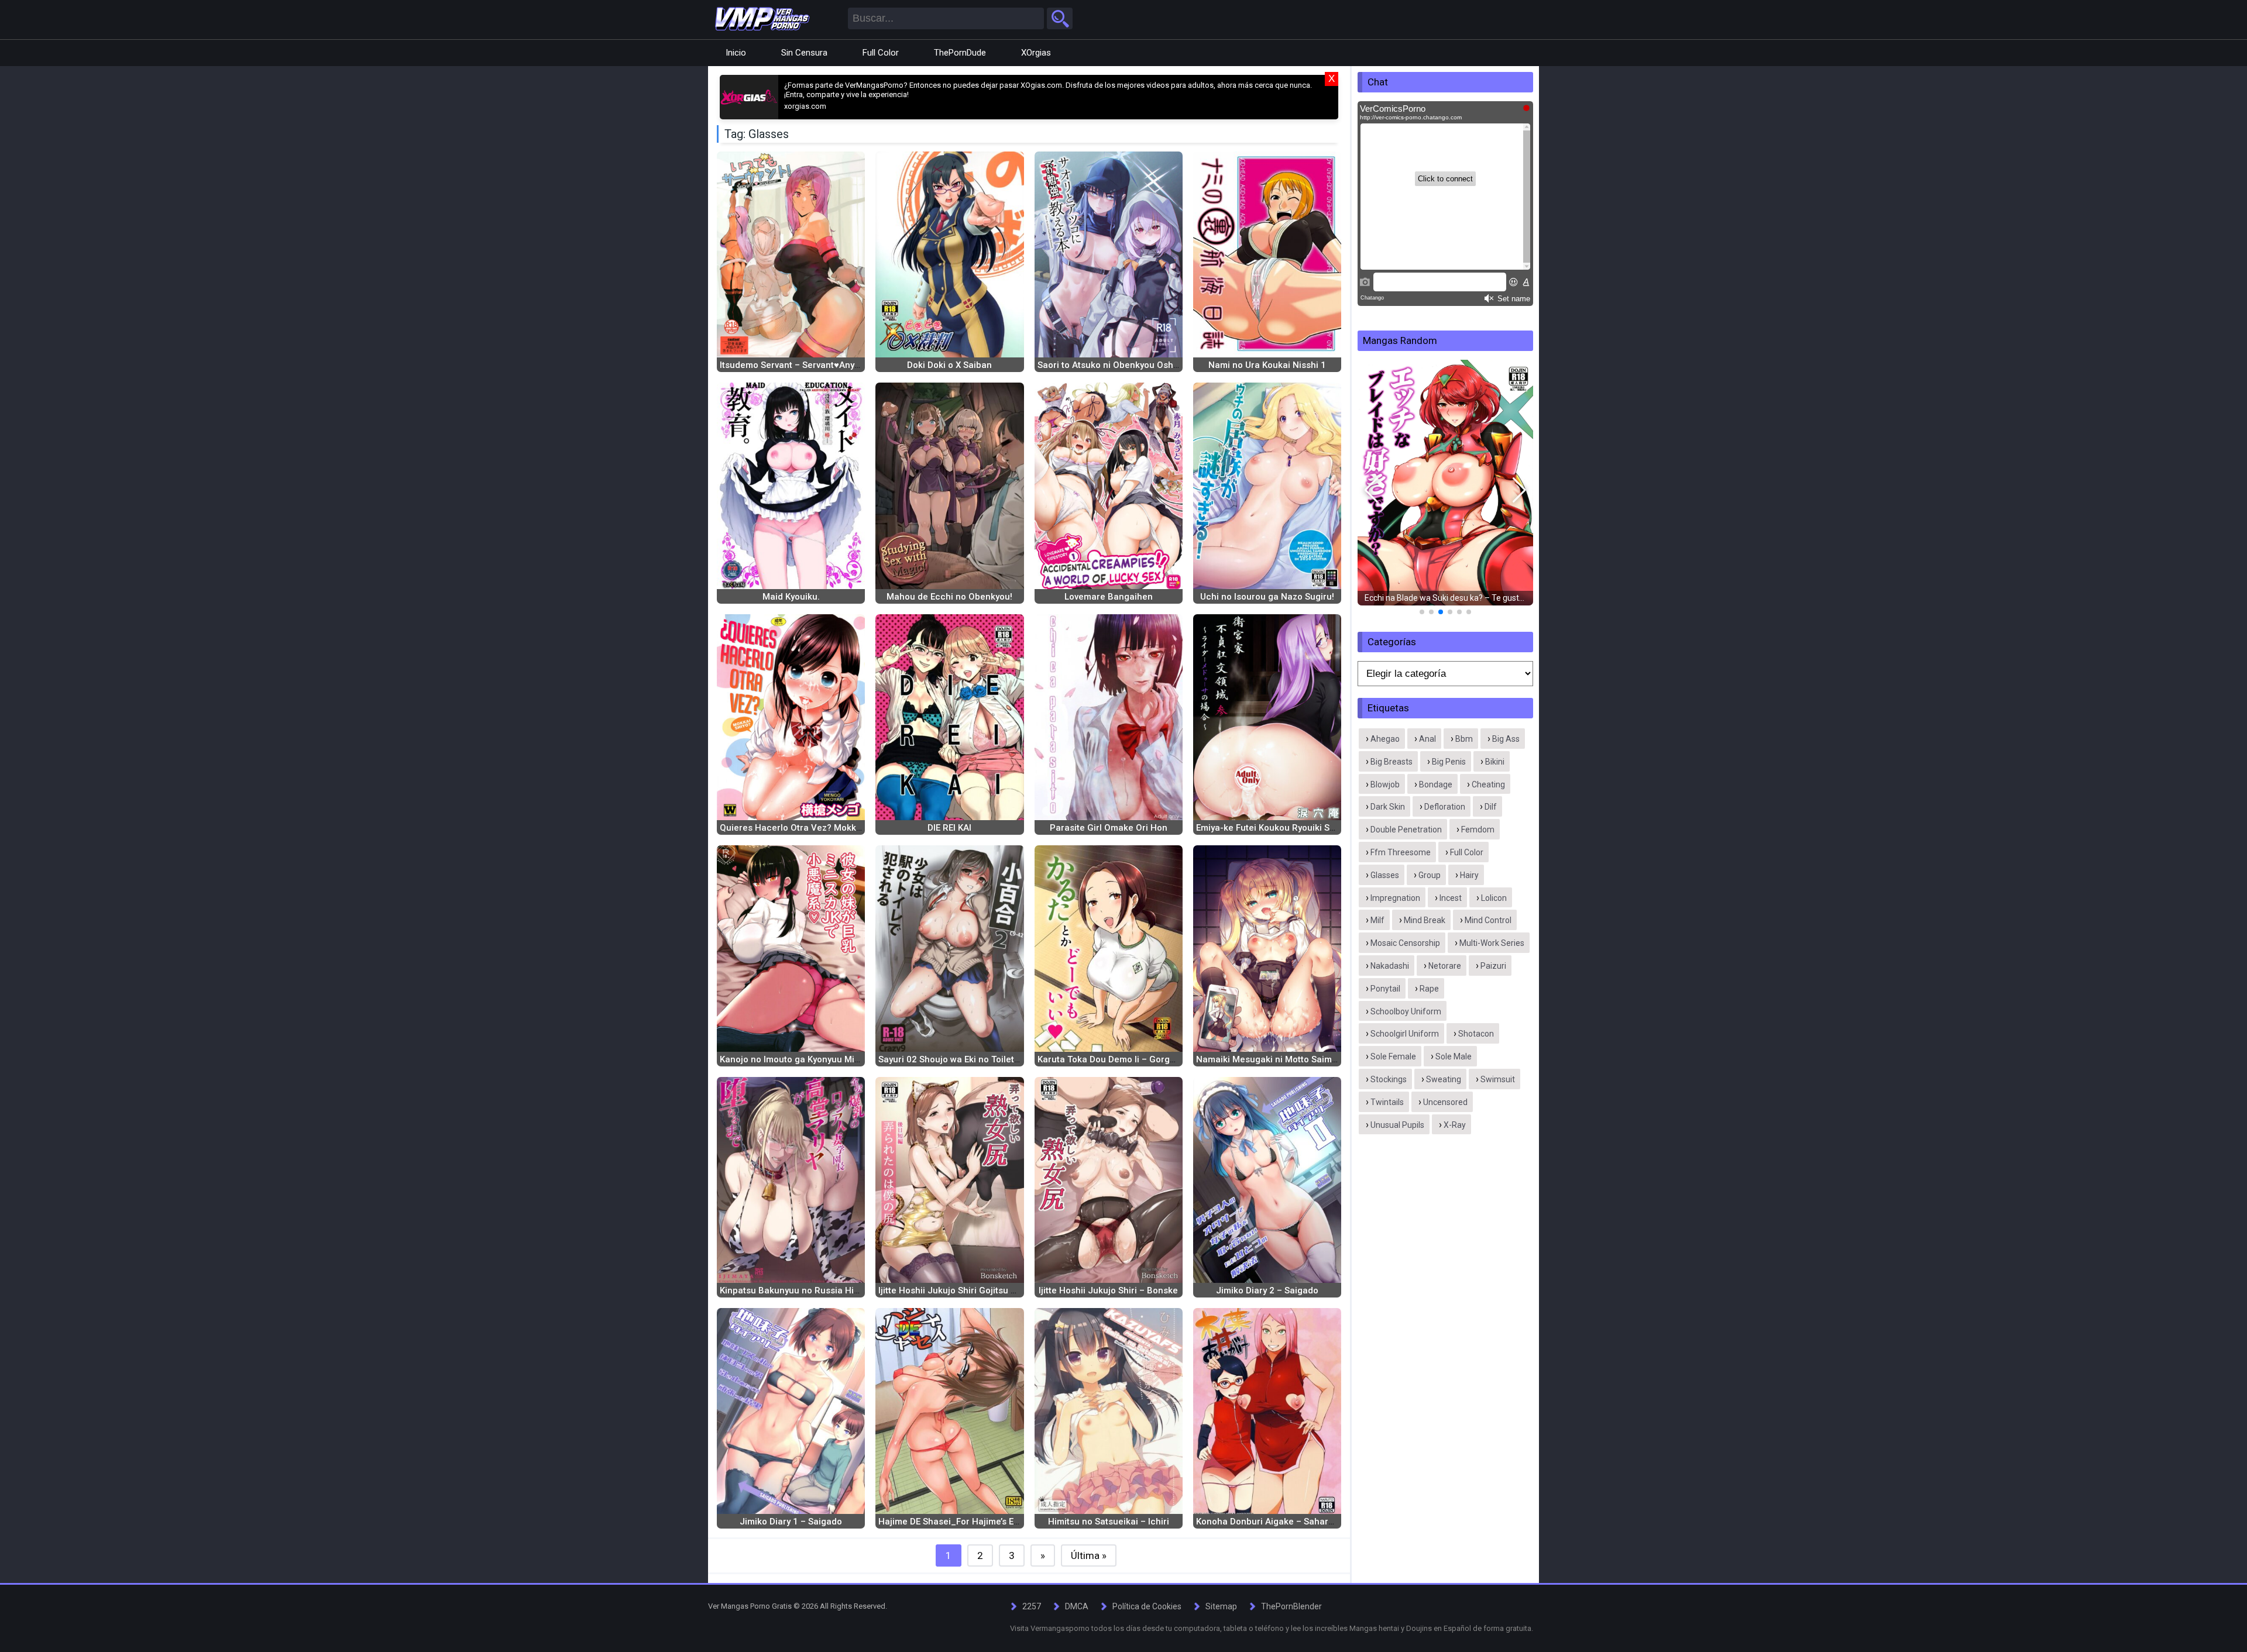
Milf (1377, 920)
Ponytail (1385, 989)
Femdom (1478, 830)
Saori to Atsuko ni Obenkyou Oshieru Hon (1123, 365)
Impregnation (1395, 898)
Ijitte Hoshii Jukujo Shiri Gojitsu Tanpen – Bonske (980, 1290)
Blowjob (1385, 784)
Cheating (1488, 784)
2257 (1032, 1606)
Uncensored (1445, 1102)
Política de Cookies (1147, 1606)
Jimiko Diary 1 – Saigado (791, 1522)
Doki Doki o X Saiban (949, 365)
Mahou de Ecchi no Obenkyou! (949, 597)
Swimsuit (1498, 1079)
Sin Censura (804, 53)
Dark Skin (1388, 807)
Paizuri (1493, 966)
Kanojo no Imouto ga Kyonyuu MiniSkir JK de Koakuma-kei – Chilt (854, 1059)
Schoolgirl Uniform (1405, 1034)
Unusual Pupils (1397, 1125)
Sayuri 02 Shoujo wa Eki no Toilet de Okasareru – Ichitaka (997, 1059)
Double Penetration (1406, 830)
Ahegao (1385, 739)
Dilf (1491, 807)
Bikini (1495, 762)
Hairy (1469, 875)
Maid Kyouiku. (791, 597)
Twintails (1387, 1102)
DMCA (1077, 1606)
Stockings (1389, 1079)
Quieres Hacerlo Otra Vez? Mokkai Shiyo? (806, 828)
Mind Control (1488, 920)
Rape (1429, 989)
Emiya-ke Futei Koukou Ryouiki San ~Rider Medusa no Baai (1318, 828)
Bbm (1464, 739)
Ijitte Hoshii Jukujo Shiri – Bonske (1108, 1290)
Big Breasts (1392, 762)
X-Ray (1455, 1125)
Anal (1427, 739)
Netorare (1445, 966)
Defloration (1445, 807)
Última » (1089, 1555)
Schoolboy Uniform (1406, 1011)
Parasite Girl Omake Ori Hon (1109, 828)
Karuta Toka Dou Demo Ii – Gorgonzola (1118, 1059)
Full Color (881, 53)
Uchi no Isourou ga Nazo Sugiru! (1267, 597)
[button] (1371, 490)
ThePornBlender (1291, 1606)
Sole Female (1393, 1056)
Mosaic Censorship (1405, 943)
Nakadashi (1390, 966)
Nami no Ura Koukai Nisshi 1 (1267, 365)
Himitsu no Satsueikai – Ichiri (1109, 1522)
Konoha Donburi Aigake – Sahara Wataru (1281, 1522)
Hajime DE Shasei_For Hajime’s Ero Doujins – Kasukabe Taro (1003, 1522)
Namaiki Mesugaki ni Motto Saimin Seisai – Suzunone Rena (1319, 1059)
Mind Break (1425, 920)
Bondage (1436, 784)
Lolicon (1494, 898)
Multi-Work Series (1492, 943)
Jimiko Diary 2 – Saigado (1267, 1290)
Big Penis (1449, 762)
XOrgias (1036, 53)
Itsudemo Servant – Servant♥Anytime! (797, 365)
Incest (1451, 898)
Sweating (1444, 1079)
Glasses (1385, 875)
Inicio (736, 53)
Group (1430, 875)
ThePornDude (960, 53)
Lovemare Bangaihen (1109, 597)
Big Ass (1506, 739)
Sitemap (1221, 1606)
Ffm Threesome (1401, 852)
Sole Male (1454, 1056)
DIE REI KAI (949, 828)
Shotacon (1476, 1034)
